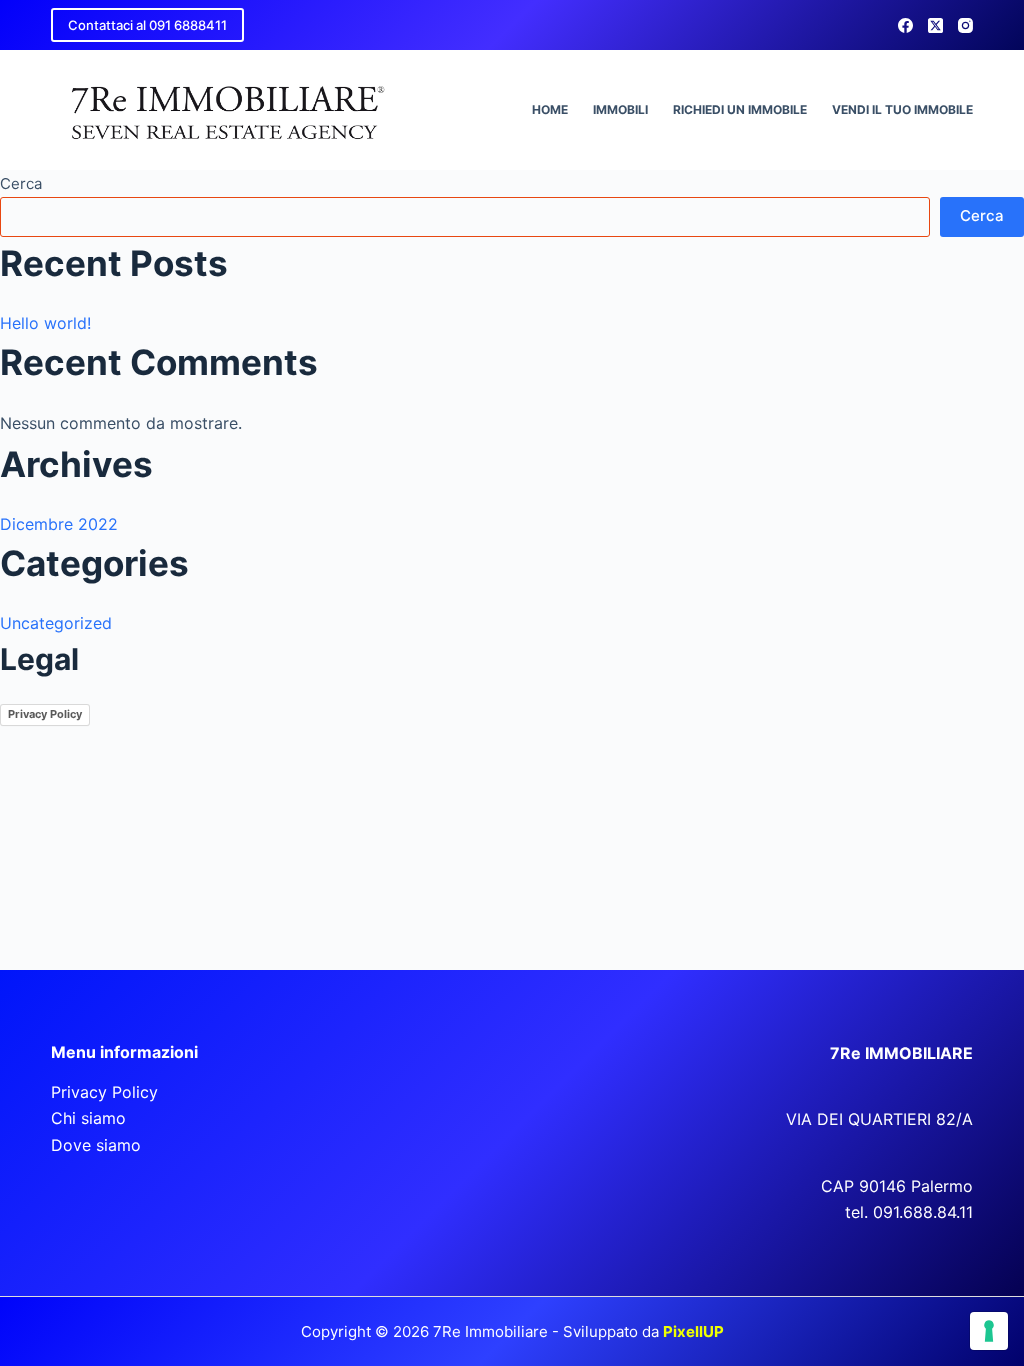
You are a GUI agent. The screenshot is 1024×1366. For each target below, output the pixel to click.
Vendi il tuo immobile (902, 109)
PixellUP (693, 1331)
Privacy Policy (45, 714)
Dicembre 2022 (59, 524)
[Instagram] (965, 25)
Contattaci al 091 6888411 (147, 25)
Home (550, 109)
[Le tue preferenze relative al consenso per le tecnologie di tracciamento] (989, 1331)
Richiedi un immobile (740, 109)
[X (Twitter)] (935, 25)
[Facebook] (905, 25)
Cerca (21, 183)
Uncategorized (56, 623)
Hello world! (45, 323)
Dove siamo (96, 1145)
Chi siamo (88, 1118)
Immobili (620, 109)
